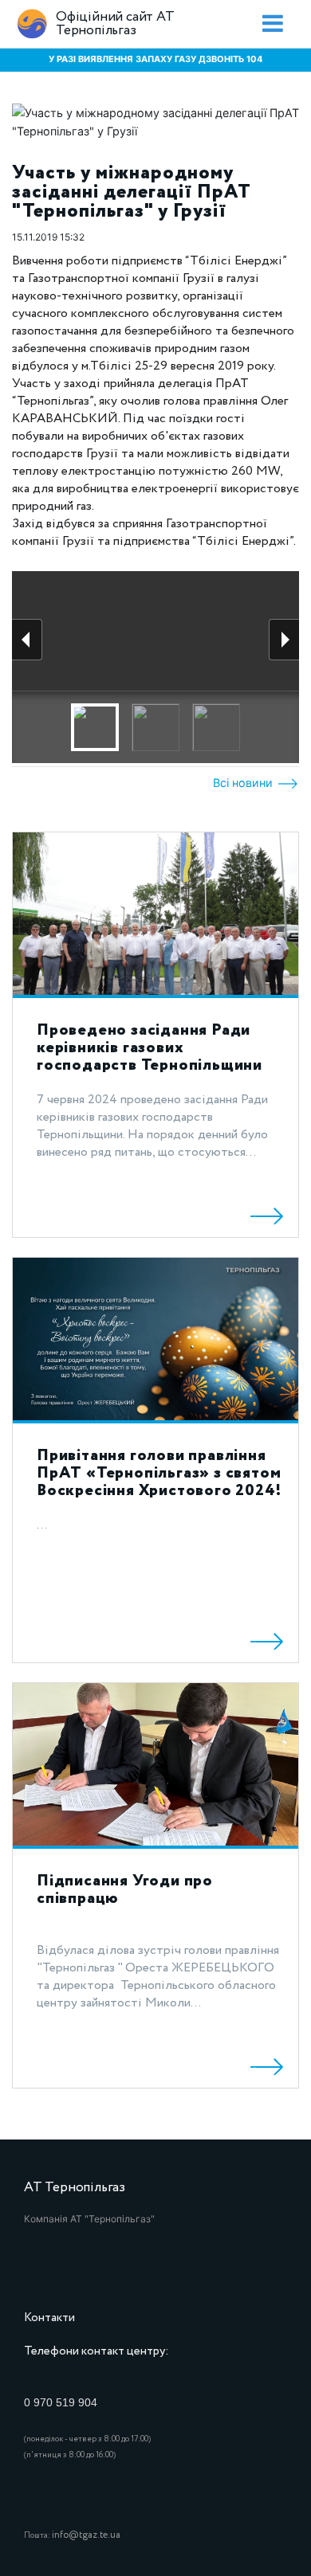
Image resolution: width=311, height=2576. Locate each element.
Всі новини (244, 783)
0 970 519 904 (61, 2402)
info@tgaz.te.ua (86, 2535)
